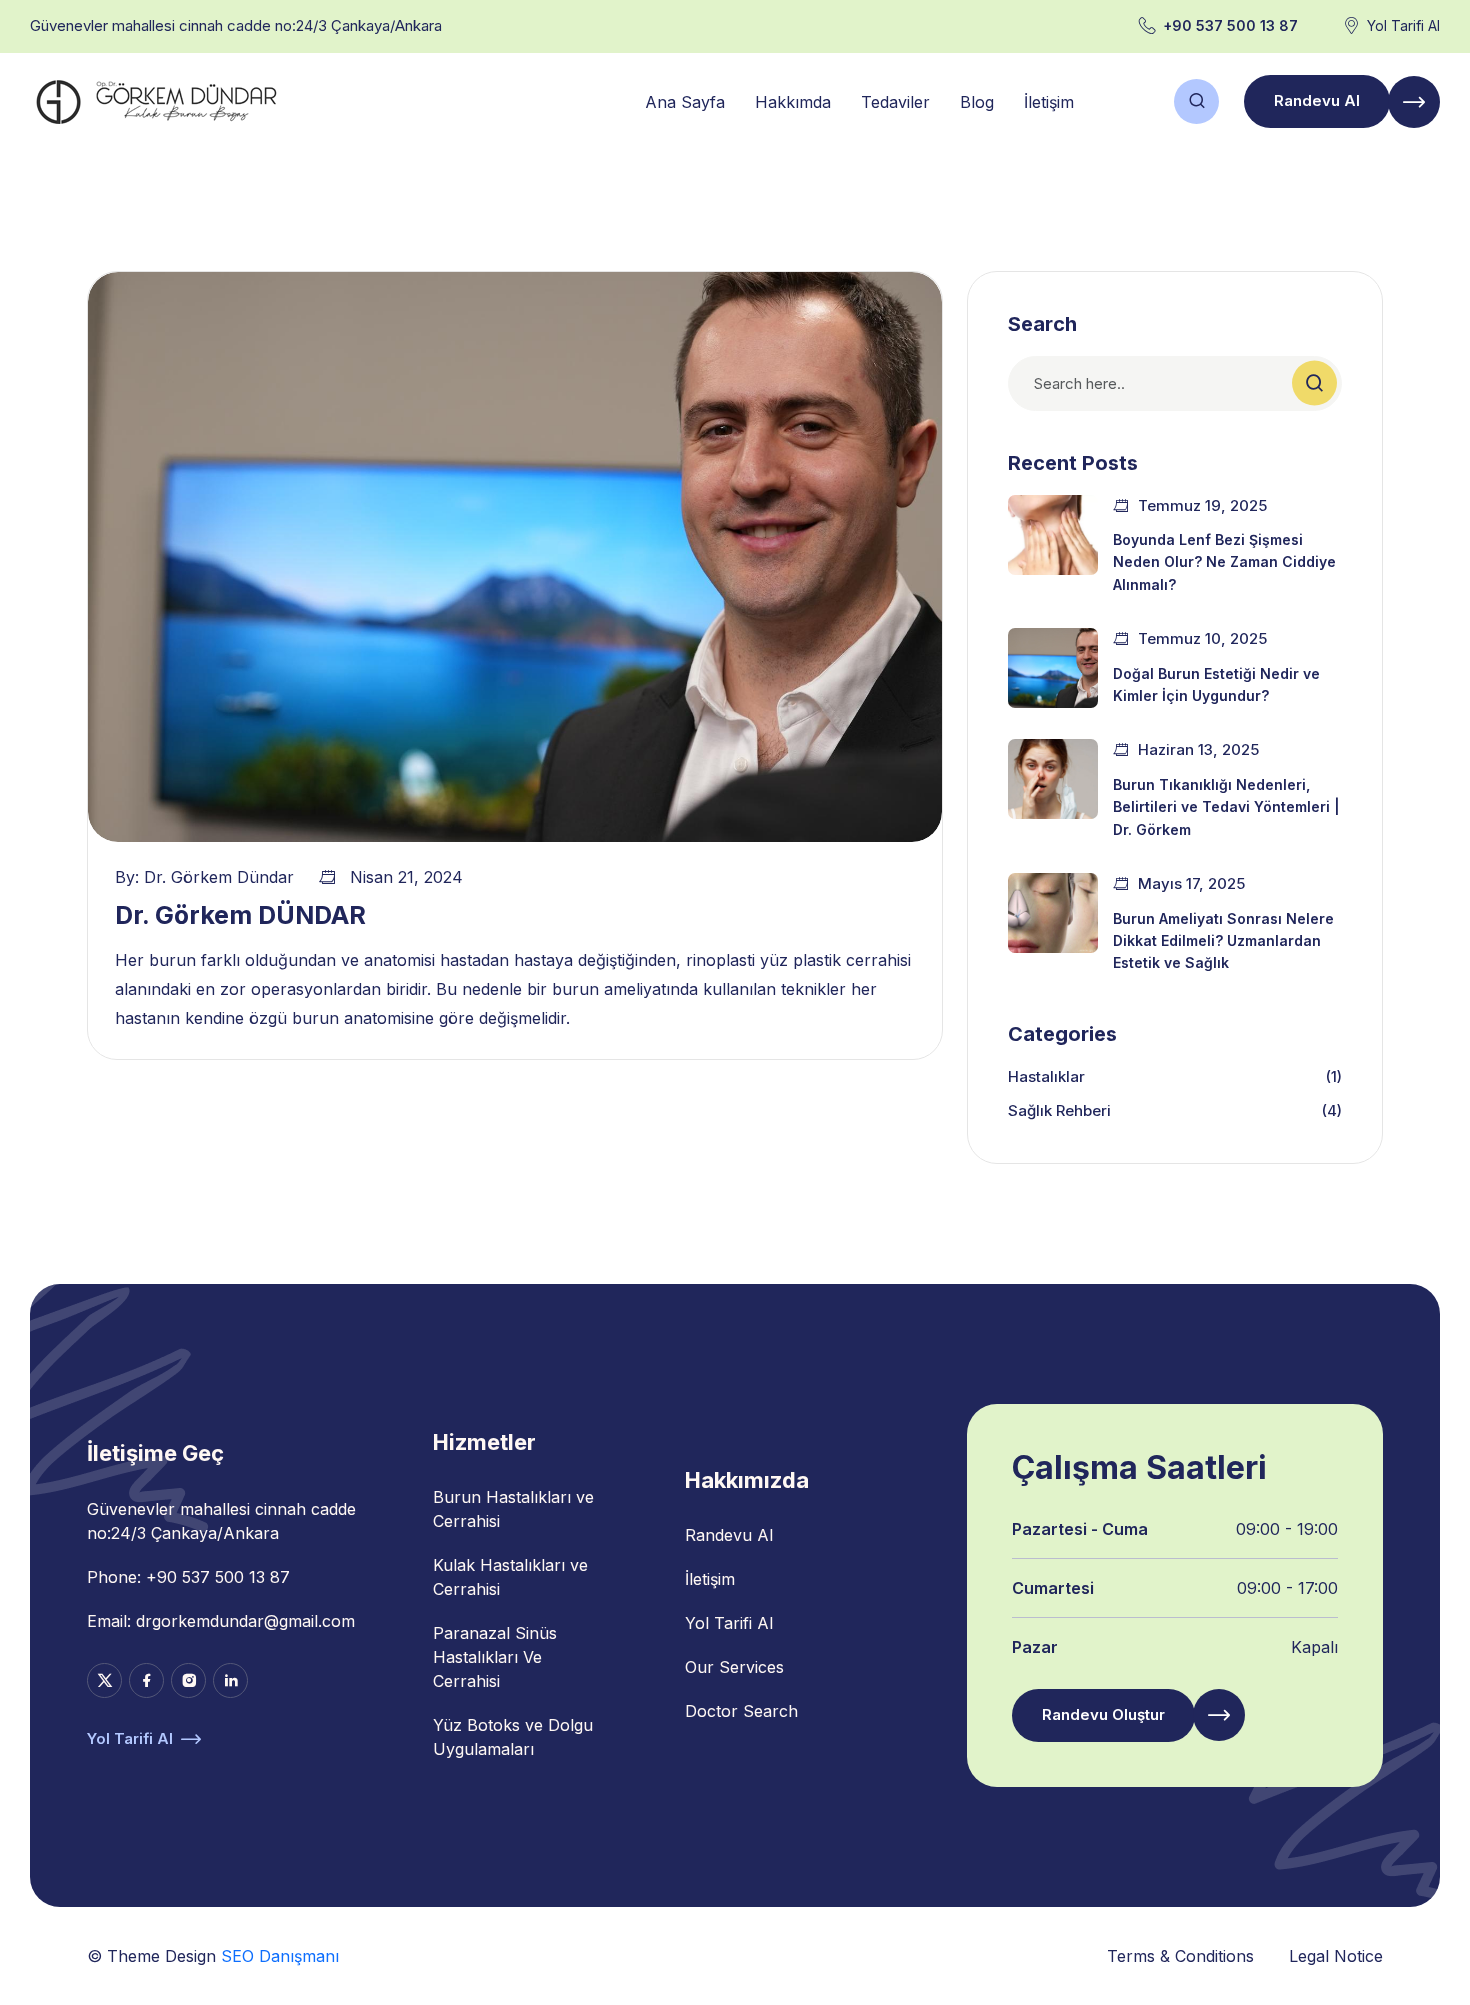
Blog (977, 102)
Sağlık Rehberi (1059, 1110)
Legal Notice (1336, 1956)
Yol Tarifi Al (1403, 25)
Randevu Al (1317, 100)
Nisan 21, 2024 (406, 877)
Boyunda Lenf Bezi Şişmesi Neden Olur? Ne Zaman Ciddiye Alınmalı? (1224, 562)
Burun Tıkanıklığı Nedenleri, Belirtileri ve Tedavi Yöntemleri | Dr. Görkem (1226, 807)
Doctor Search (741, 1711)
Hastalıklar (1046, 1076)
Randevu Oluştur (1103, 1714)
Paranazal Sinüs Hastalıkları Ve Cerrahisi (495, 1657)
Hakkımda (793, 102)
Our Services (734, 1667)
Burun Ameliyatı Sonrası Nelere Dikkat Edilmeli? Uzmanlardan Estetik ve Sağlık (1223, 941)
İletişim (1049, 102)
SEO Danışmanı (280, 1956)
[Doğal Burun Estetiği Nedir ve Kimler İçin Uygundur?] (1053, 668)
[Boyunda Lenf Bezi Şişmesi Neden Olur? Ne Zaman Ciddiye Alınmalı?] (1053, 535)
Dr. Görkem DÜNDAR (240, 915)
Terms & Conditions (1180, 1956)
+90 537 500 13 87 (1230, 25)
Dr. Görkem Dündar (219, 877)
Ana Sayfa (685, 102)
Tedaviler (895, 102)
